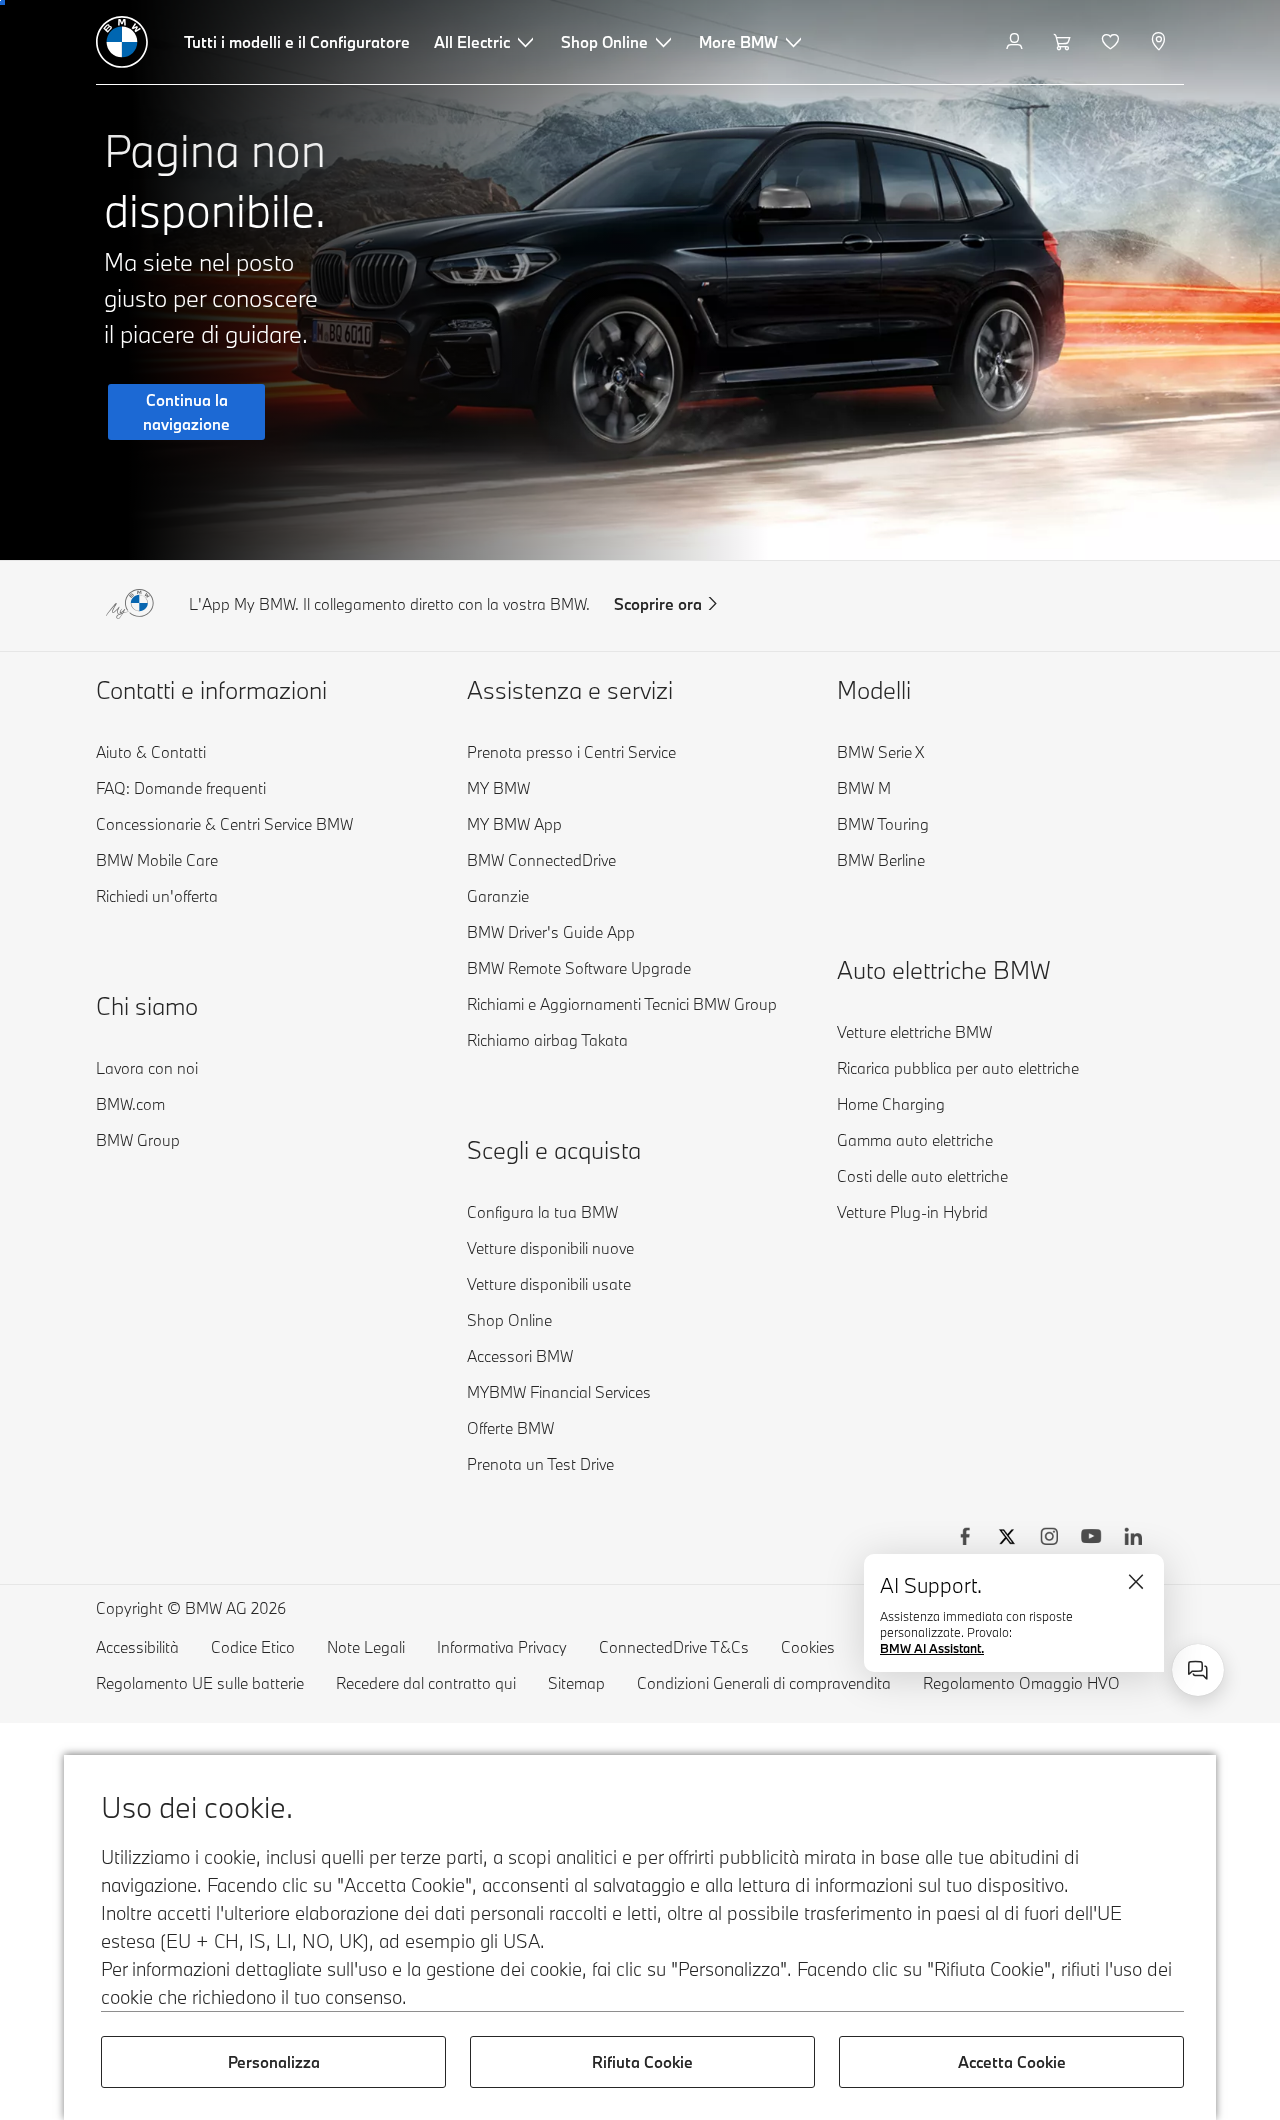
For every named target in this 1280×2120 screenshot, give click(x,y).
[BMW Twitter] (1007, 1539)
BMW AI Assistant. (932, 1648)
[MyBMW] (1016, 42)
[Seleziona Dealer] (1160, 42)
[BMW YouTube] (1091, 1539)
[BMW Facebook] (965, 1539)
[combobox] (1198, 1670)
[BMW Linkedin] (1133, 1539)
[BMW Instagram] (1049, 1539)
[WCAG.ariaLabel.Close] (1136, 1582)
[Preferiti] (1112, 42)
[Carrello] (1064, 42)
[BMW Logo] (122, 42)
